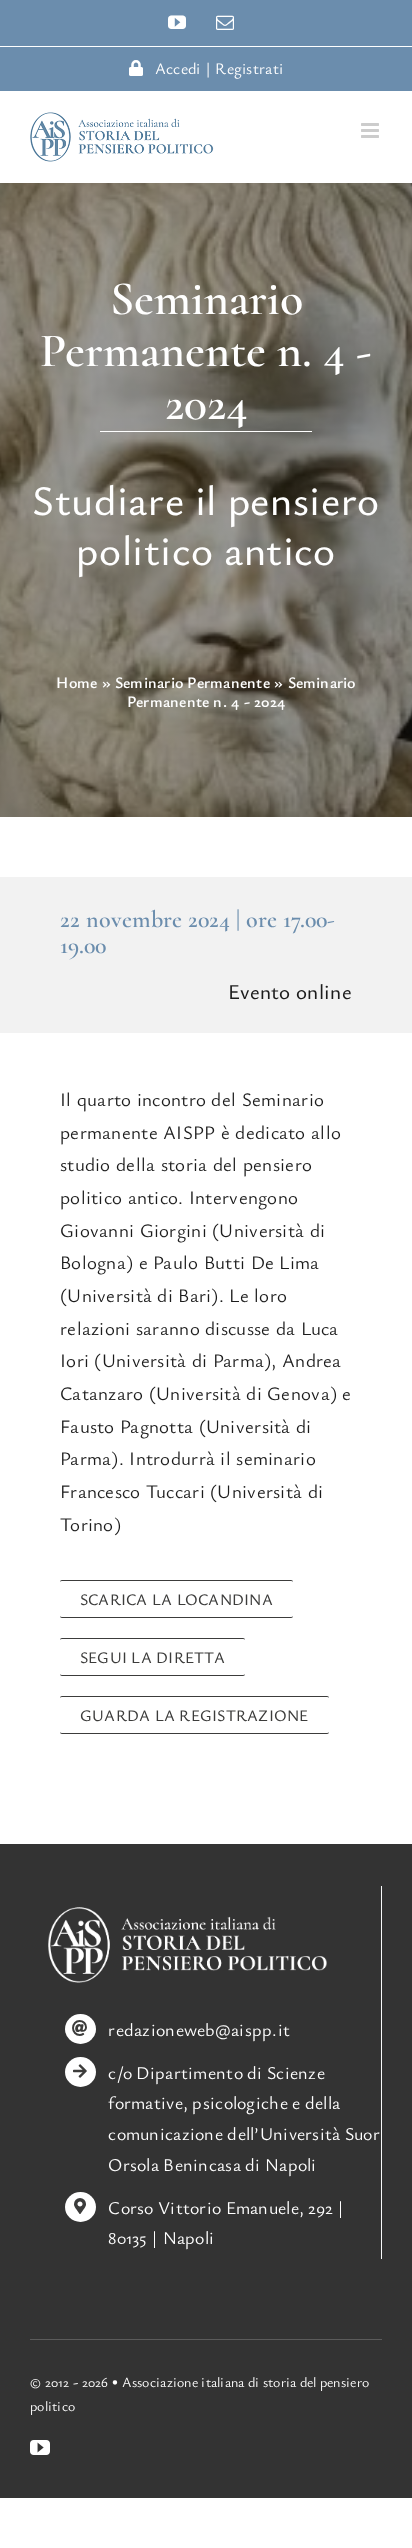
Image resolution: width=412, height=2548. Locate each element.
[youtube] (40, 2448)
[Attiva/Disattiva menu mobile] (371, 130)
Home (76, 682)
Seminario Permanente (192, 682)
